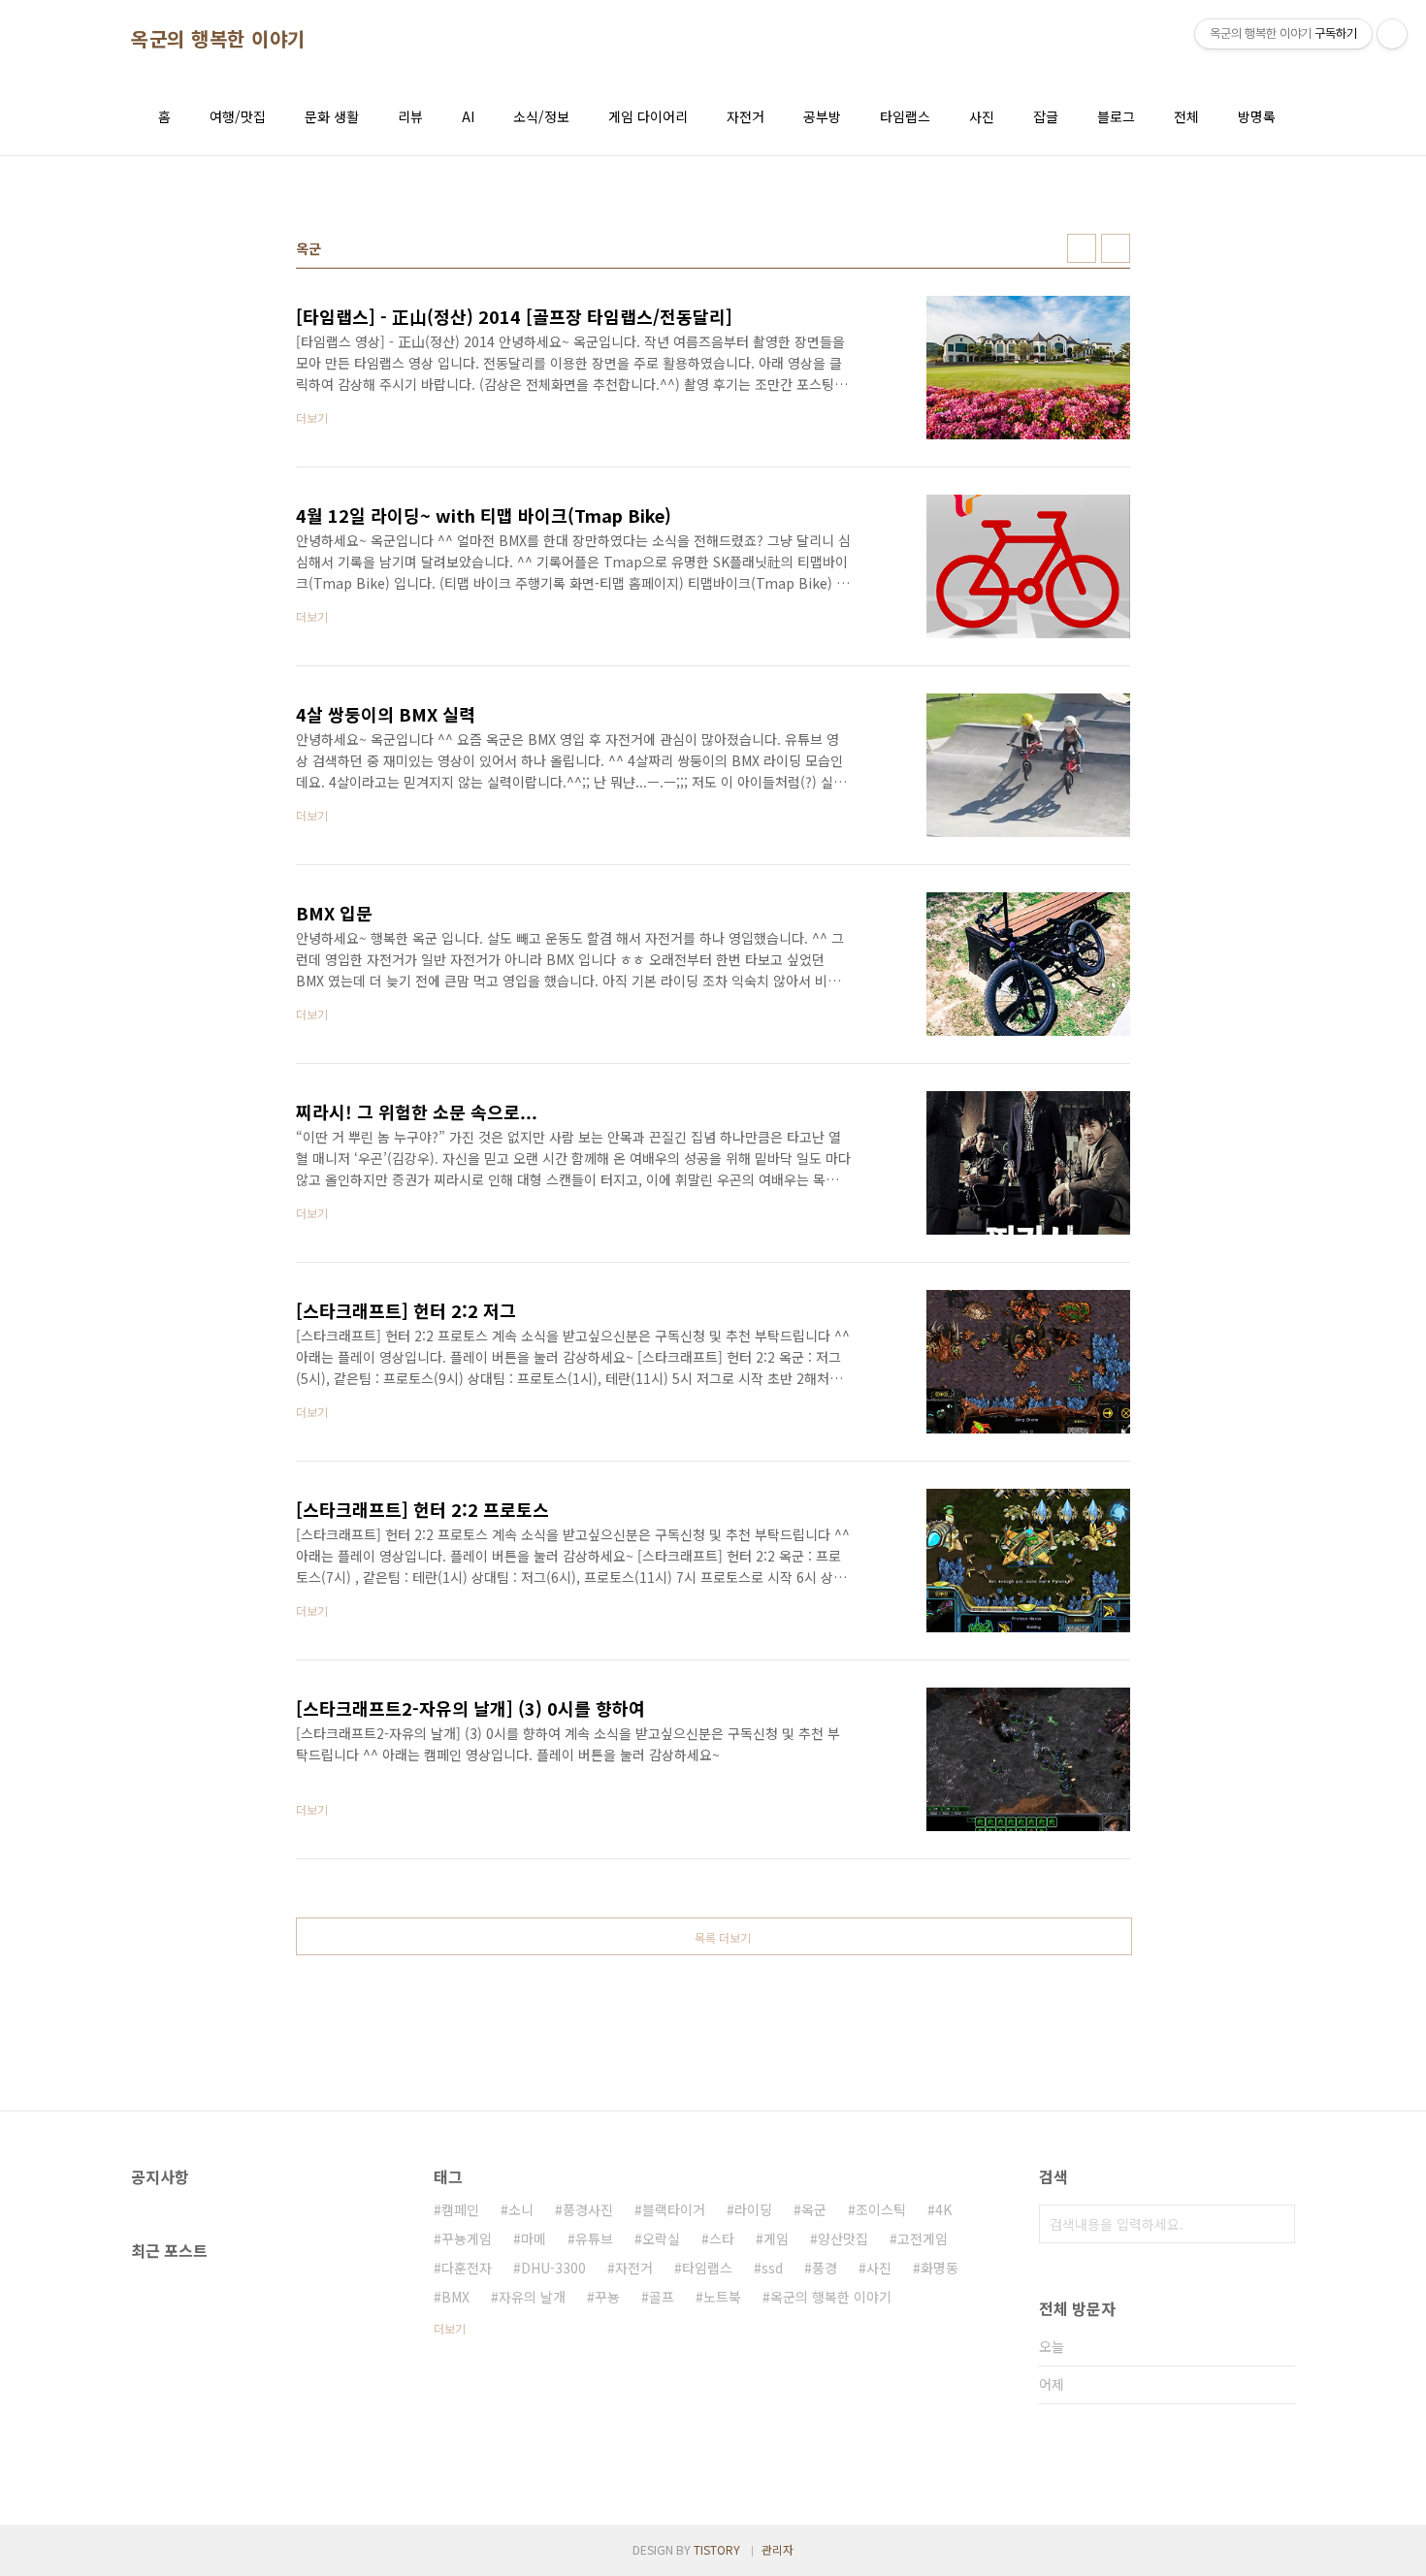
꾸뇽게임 (467, 2238)
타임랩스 (905, 116)
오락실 (661, 2238)
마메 (534, 2238)
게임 (776, 2238)
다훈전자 (467, 2268)
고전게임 (923, 2238)
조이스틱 (881, 2209)
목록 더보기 (723, 1937)
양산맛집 (843, 2238)
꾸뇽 (607, 2297)
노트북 (722, 2297)
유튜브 (594, 2238)
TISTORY (717, 2549)
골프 (662, 2297)
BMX (455, 2297)
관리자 (778, 2549)
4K (943, 2209)
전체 (1186, 116)
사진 (982, 116)
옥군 (814, 2209)
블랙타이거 (674, 2209)
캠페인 (460, 2209)
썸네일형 (1082, 248)
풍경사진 (588, 2209)
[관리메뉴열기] (1392, 34)
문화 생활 (332, 116)
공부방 (822, 116)
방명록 (1257, 116)
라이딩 (753, 2209)
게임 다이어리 (648, 116)
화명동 (940, 2268)
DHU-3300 (553, 2268)
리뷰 (410, 116)
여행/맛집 (238, 116)
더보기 (450, 2328)
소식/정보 (541, 116)
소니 (521, 2209)
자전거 (745, 116)
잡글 (1046, 116)
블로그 (1116, 116)
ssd (772, 2268)
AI (468, 116)
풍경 (825, 2268)
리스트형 (1116, 248)
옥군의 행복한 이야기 (218, 39)
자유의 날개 (532, 2297)
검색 (1276, 2224)
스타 (722, 2238)
